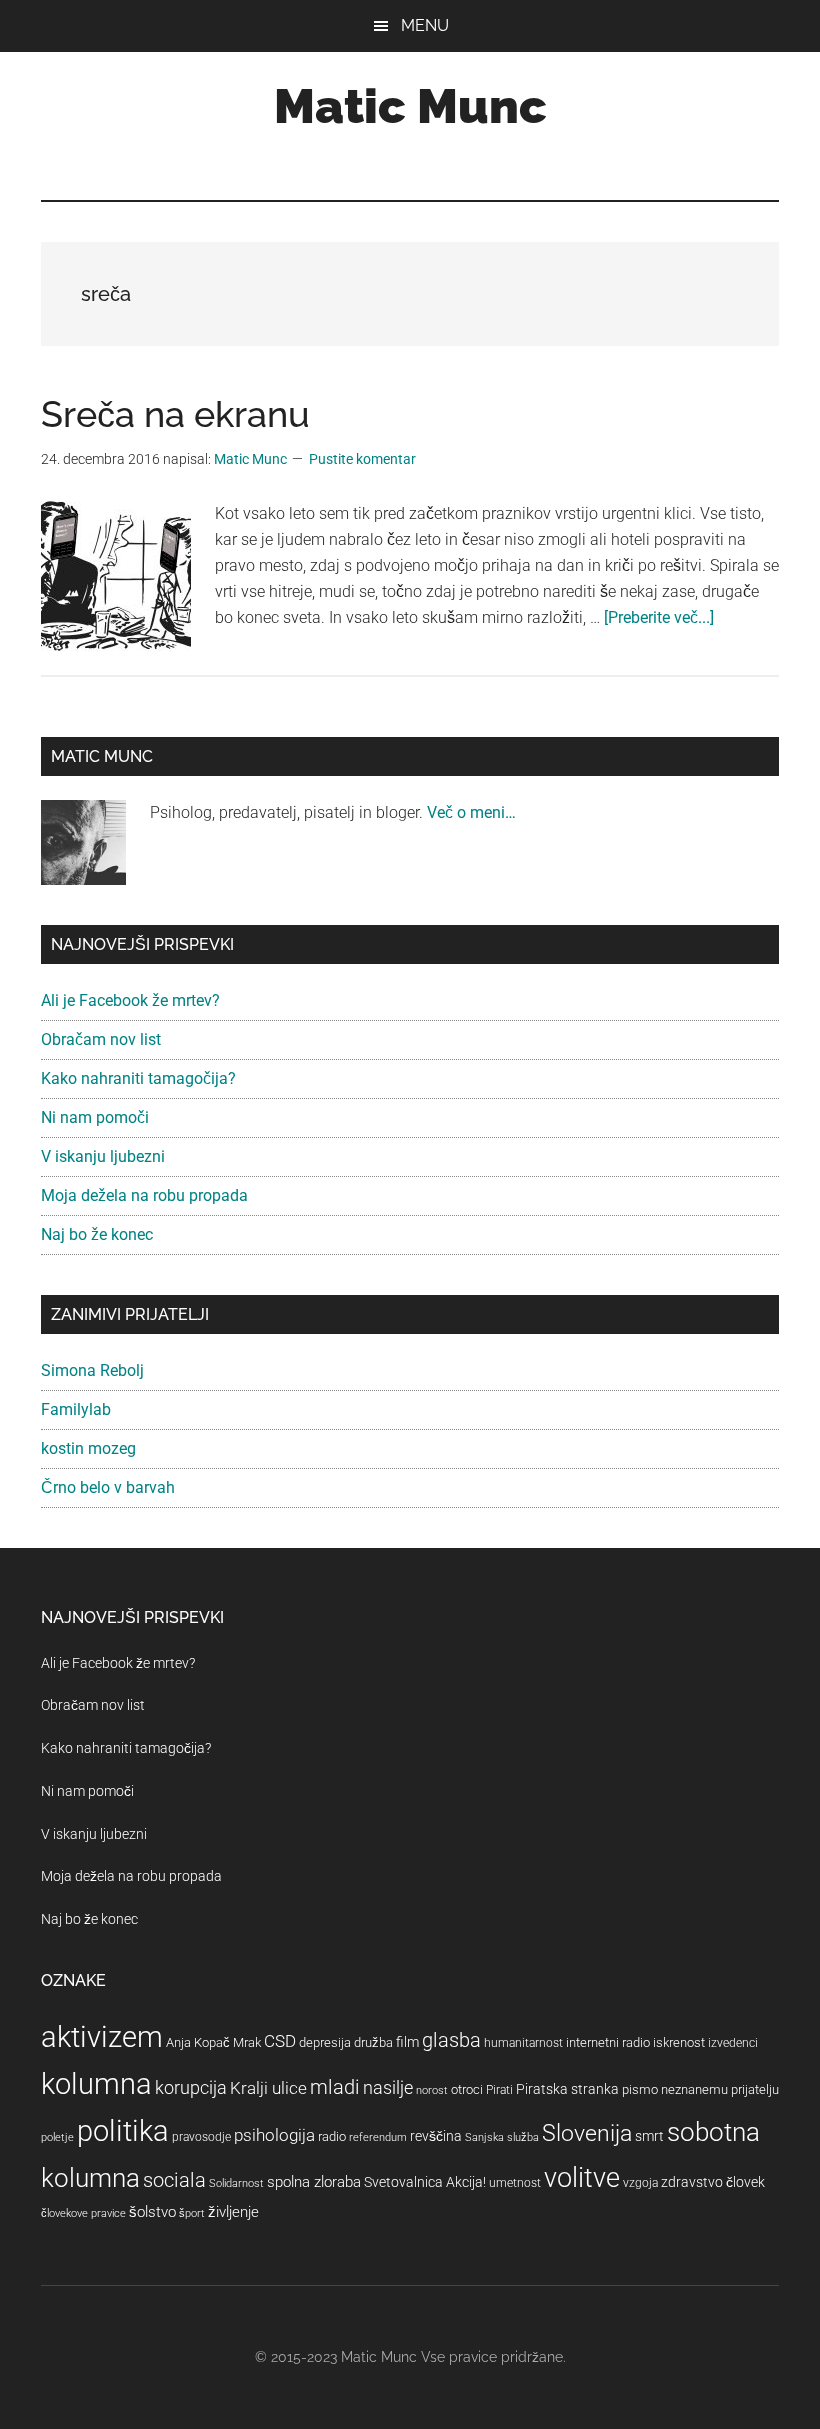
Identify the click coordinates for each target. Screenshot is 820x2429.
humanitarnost (523, 2043)
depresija (325, 2042)
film (407, 2042)
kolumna (96, 2084)
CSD (280, 2041)
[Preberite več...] (659, 617)
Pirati (499, 2090)
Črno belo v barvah (108, 1487)
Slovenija (587, 2133)
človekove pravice (83, 2213)
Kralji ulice (268, 2088)
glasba (451, 2040)
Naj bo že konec (97, 1234)
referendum (378, 2137)
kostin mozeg (88, 1448)
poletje (57, 2137)
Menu (425, 25)
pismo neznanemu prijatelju (700, 2089)
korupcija (191, 2087)
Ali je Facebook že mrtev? (130, 1000)
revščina (436, 2136)
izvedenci (733, 2043)
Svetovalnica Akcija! (425, 2182)
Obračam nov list (101, 1039)
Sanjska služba (502, 2137)
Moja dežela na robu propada (144, 1195)
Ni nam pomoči (95, 1117)
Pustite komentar (362, 459)
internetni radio (608, 2042)
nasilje (388, 2087)
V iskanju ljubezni (103, 1156)
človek (745, 2182)
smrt (649, 2136)
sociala (174, 2180)
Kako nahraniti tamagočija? (138, 1078)
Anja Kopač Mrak (213, 2042)
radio (332, 2136)
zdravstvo (692, 2182)
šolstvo (152, 2212)
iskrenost (679, 2042)
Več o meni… (471, 812)
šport (192, 2213)
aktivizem (102, 2037)
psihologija (274, 2135)
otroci (467, 2089)
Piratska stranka (567, 2089)
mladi (335, 2087)
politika (123, 2131)
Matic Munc (410, 106)
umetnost (515, 2183)
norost (432, 2090)
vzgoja (640, 2183)
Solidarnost (236, 2183)
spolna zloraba (314, 2182)
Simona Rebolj (92, 1370)
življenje (233, 2212)
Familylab (76, 1409)
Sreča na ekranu (175, 414)
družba (373, 2042)
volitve (582, 2178)
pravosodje (201, 2137)
